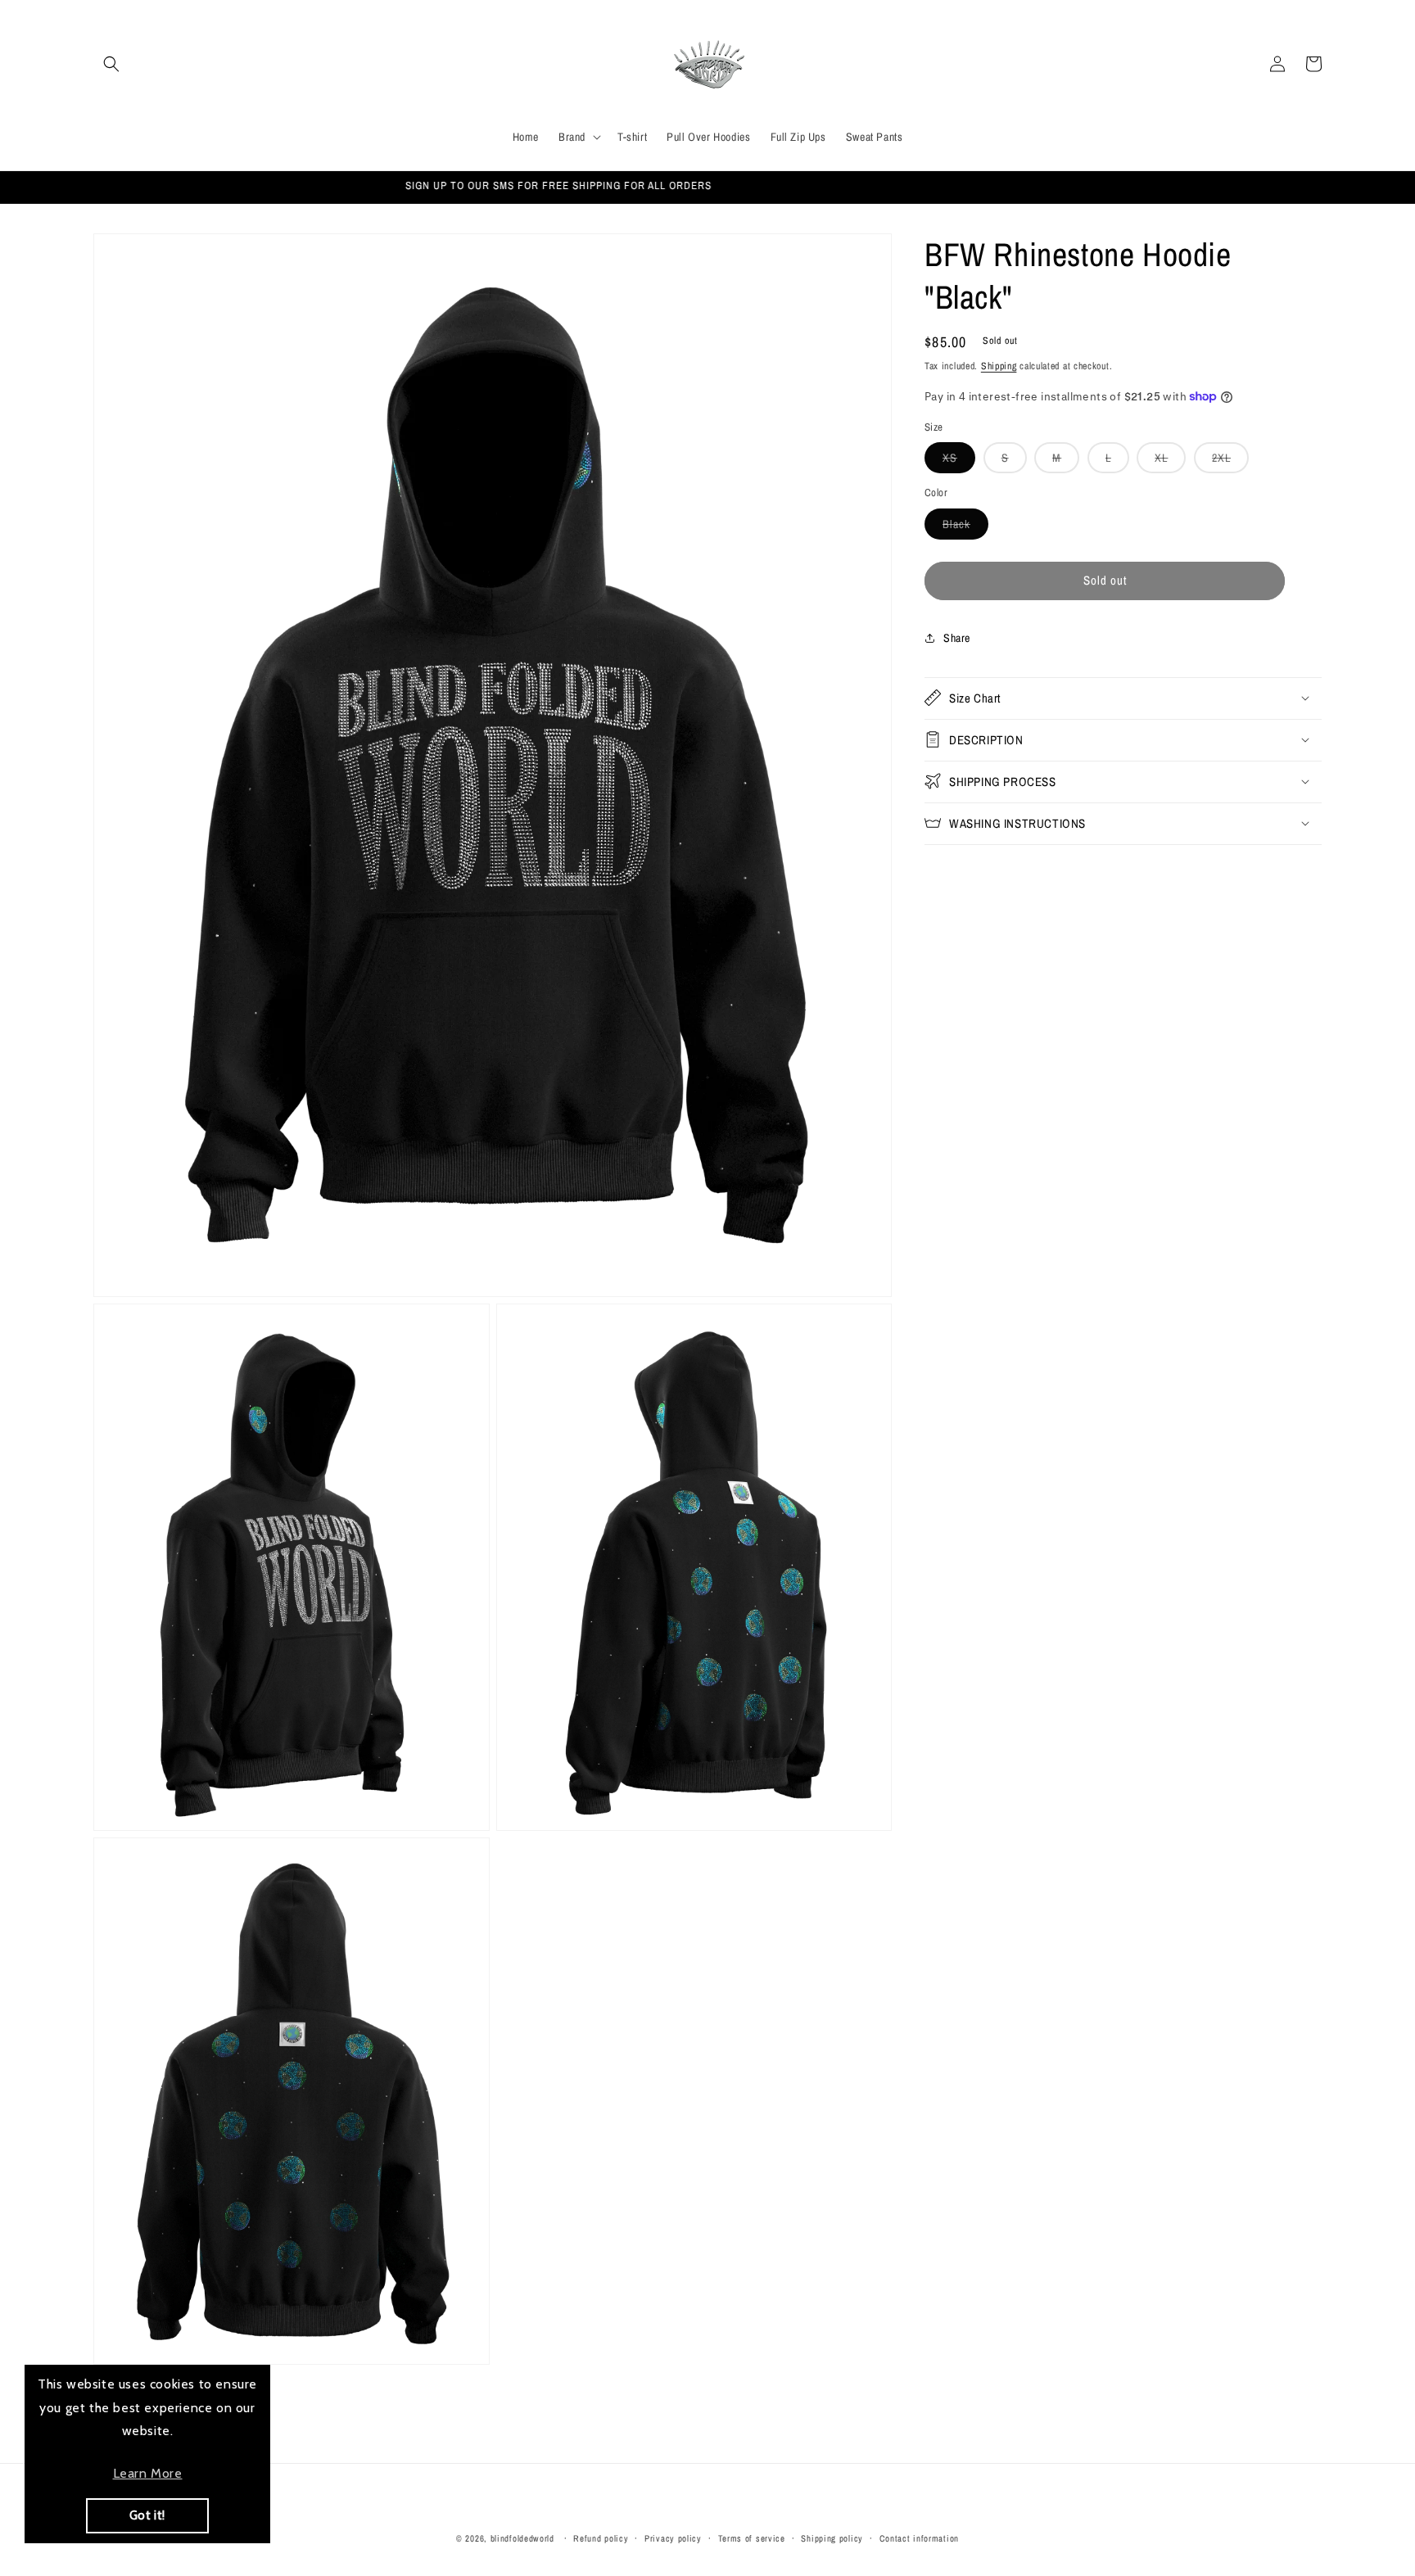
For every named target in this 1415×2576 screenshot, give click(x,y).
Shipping (999, 366)
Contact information (919, 2538)
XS (959, 461)
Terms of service (752, 2538)
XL (1170, 461)
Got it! (147, 2515)
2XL (1230, 461)
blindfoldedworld (524, 2538)
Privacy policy (673, 2538)
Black (965, 527)
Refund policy (601, 2538)
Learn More (148, 2473)
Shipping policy (832, 2538)
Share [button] (957, 638)
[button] (111, 64)
